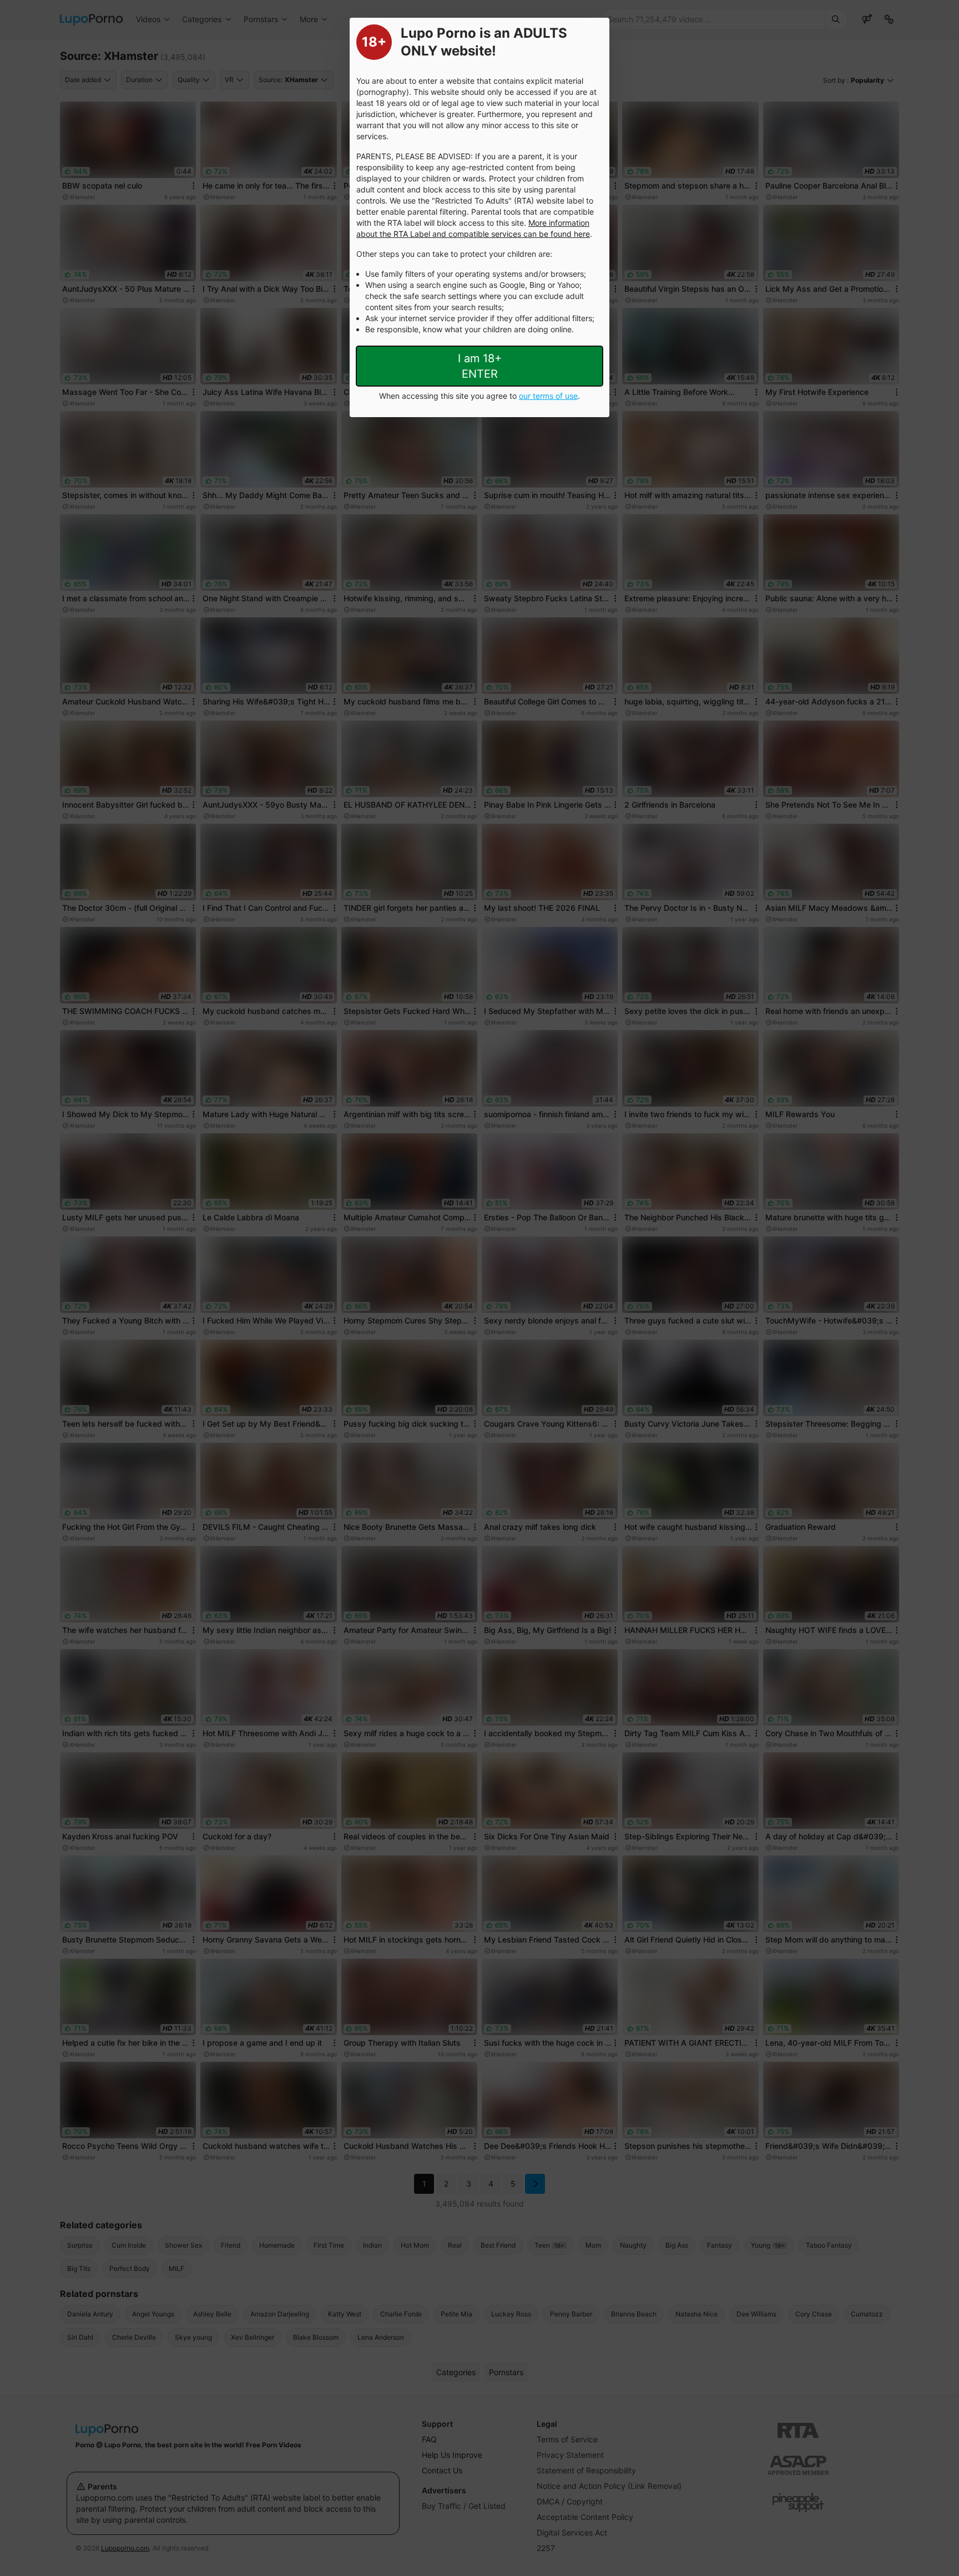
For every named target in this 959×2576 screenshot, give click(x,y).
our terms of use (548, 396)
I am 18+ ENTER (480, 366)
